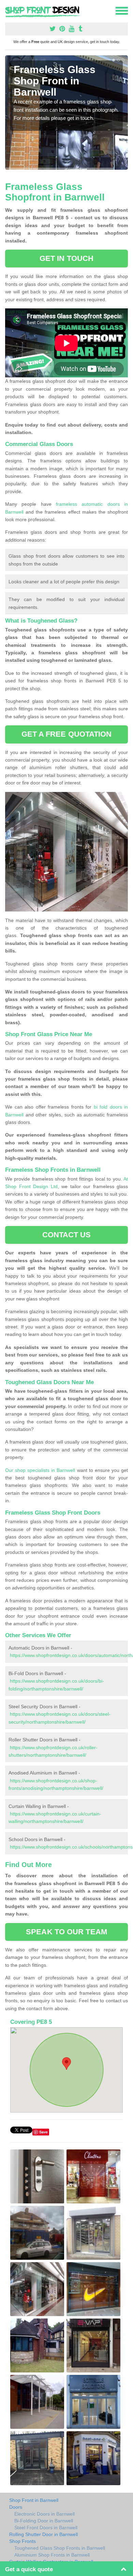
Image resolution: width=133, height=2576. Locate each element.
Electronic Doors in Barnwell (45, 2514)
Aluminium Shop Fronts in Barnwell (52, 2555)
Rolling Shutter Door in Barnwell (43, 2534)
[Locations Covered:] (8, 10)
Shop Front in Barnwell (34, 2500)
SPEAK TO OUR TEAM (66, 1932)
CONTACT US (67, 1235)
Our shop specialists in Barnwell (40, 1470)
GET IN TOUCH (66, 258)
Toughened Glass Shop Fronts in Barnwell (60, 2548)
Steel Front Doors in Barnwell (46, 2528)
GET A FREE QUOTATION (67, 734)
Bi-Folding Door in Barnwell (44, 2521)
